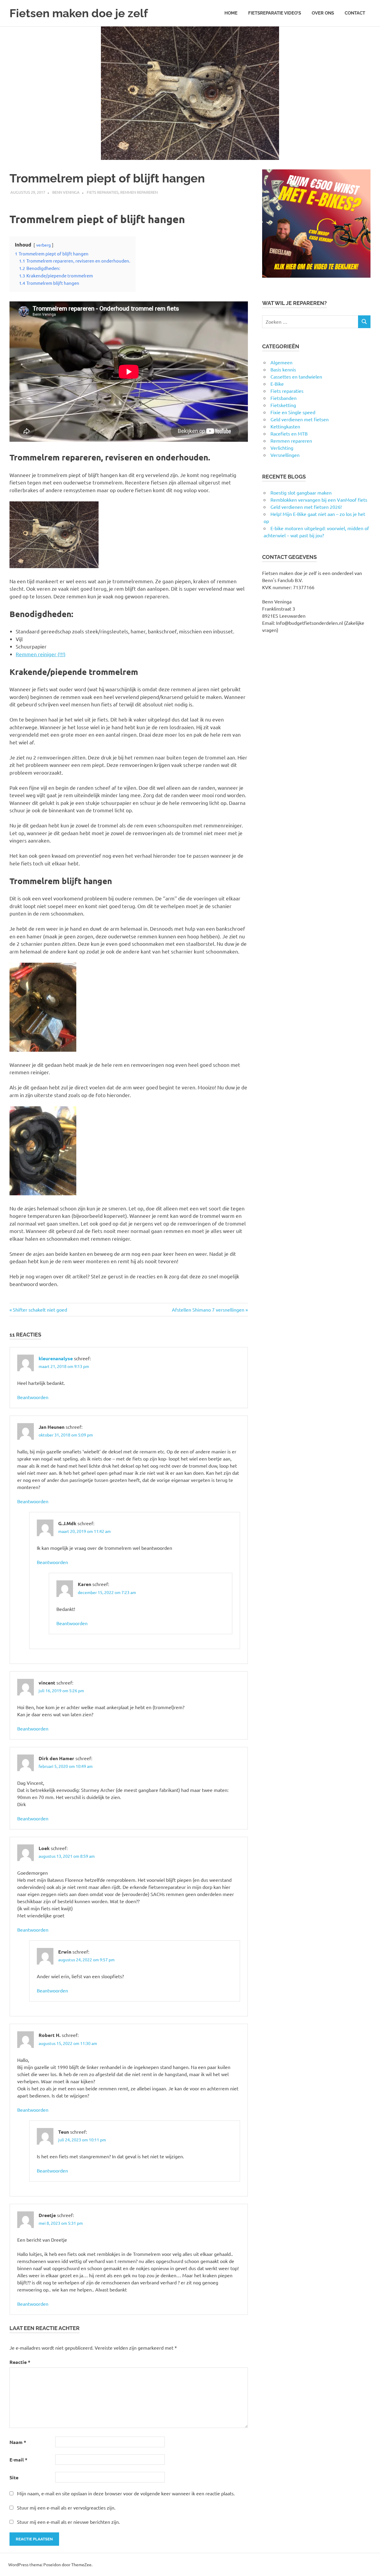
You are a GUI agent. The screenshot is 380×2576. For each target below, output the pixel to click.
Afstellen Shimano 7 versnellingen (208, 1310)
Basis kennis (283, 369)
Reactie (20, 2362)
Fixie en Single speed (293, 412)
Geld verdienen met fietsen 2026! (306, 507)
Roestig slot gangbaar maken (301, 492)
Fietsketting (283, 405)
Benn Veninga (66, 192)
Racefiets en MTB (289, 433)
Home (231, 13)
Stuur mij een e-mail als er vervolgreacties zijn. (66, 2507)
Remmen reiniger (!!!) (41, 654)
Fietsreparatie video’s (275, 13)
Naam (18, 2442)
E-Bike (277, 384)
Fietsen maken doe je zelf (79, 13)
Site (14, 2477)
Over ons (323, 13)
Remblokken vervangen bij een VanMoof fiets (319, 500)
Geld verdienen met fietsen (300, 419)
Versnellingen (285, 455)
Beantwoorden (33, 1397)
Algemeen (281, 362)
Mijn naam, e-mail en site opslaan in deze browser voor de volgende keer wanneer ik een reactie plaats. (126, 2493)
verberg (43, 245)
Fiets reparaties (103, 192)
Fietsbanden (284, 398)
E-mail (18, 2460)
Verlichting (282, 448)
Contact (355, 13)
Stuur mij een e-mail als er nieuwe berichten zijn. (68, 2522)
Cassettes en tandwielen (296, 376)
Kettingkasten (285, 426)
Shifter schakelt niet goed (40, 1310)
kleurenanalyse (56, 1358)
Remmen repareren (139, 192)
